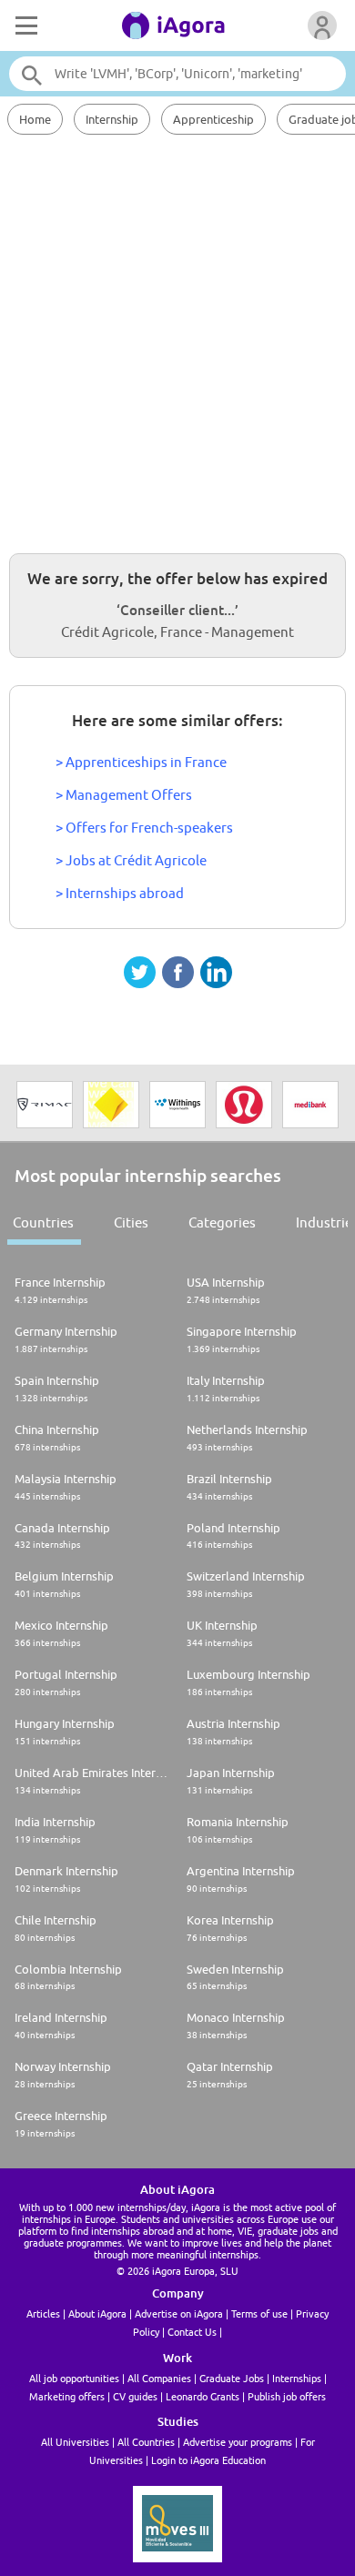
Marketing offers (67, 2396)
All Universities (75, 2442)
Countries (43, 1222)
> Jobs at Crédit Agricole (131, 860)
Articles (43, 2313)
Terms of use (259, 2313)
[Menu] (25, 25)
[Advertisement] (177, 341)
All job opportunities (74, 2378)
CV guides (135, 2396)
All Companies (159, 2378)
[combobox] (178, 74)
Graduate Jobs (232, 2378)
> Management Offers (124, 795)
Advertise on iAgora (179, 2313)
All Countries (146, 2442)
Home (35, 119)
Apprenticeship (213, 119)
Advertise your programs (238, 2442)
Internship (112, 119)
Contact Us (192, 2332)
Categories (222, 1222)
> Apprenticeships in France (141, 762)
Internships (297, 2378)
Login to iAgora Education (208, 2460)
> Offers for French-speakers (144, 828)
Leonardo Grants (203, 2396)
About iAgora (97, 2313)
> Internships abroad (120, 893)
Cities (131, 1222)
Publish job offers (287, 2396)
